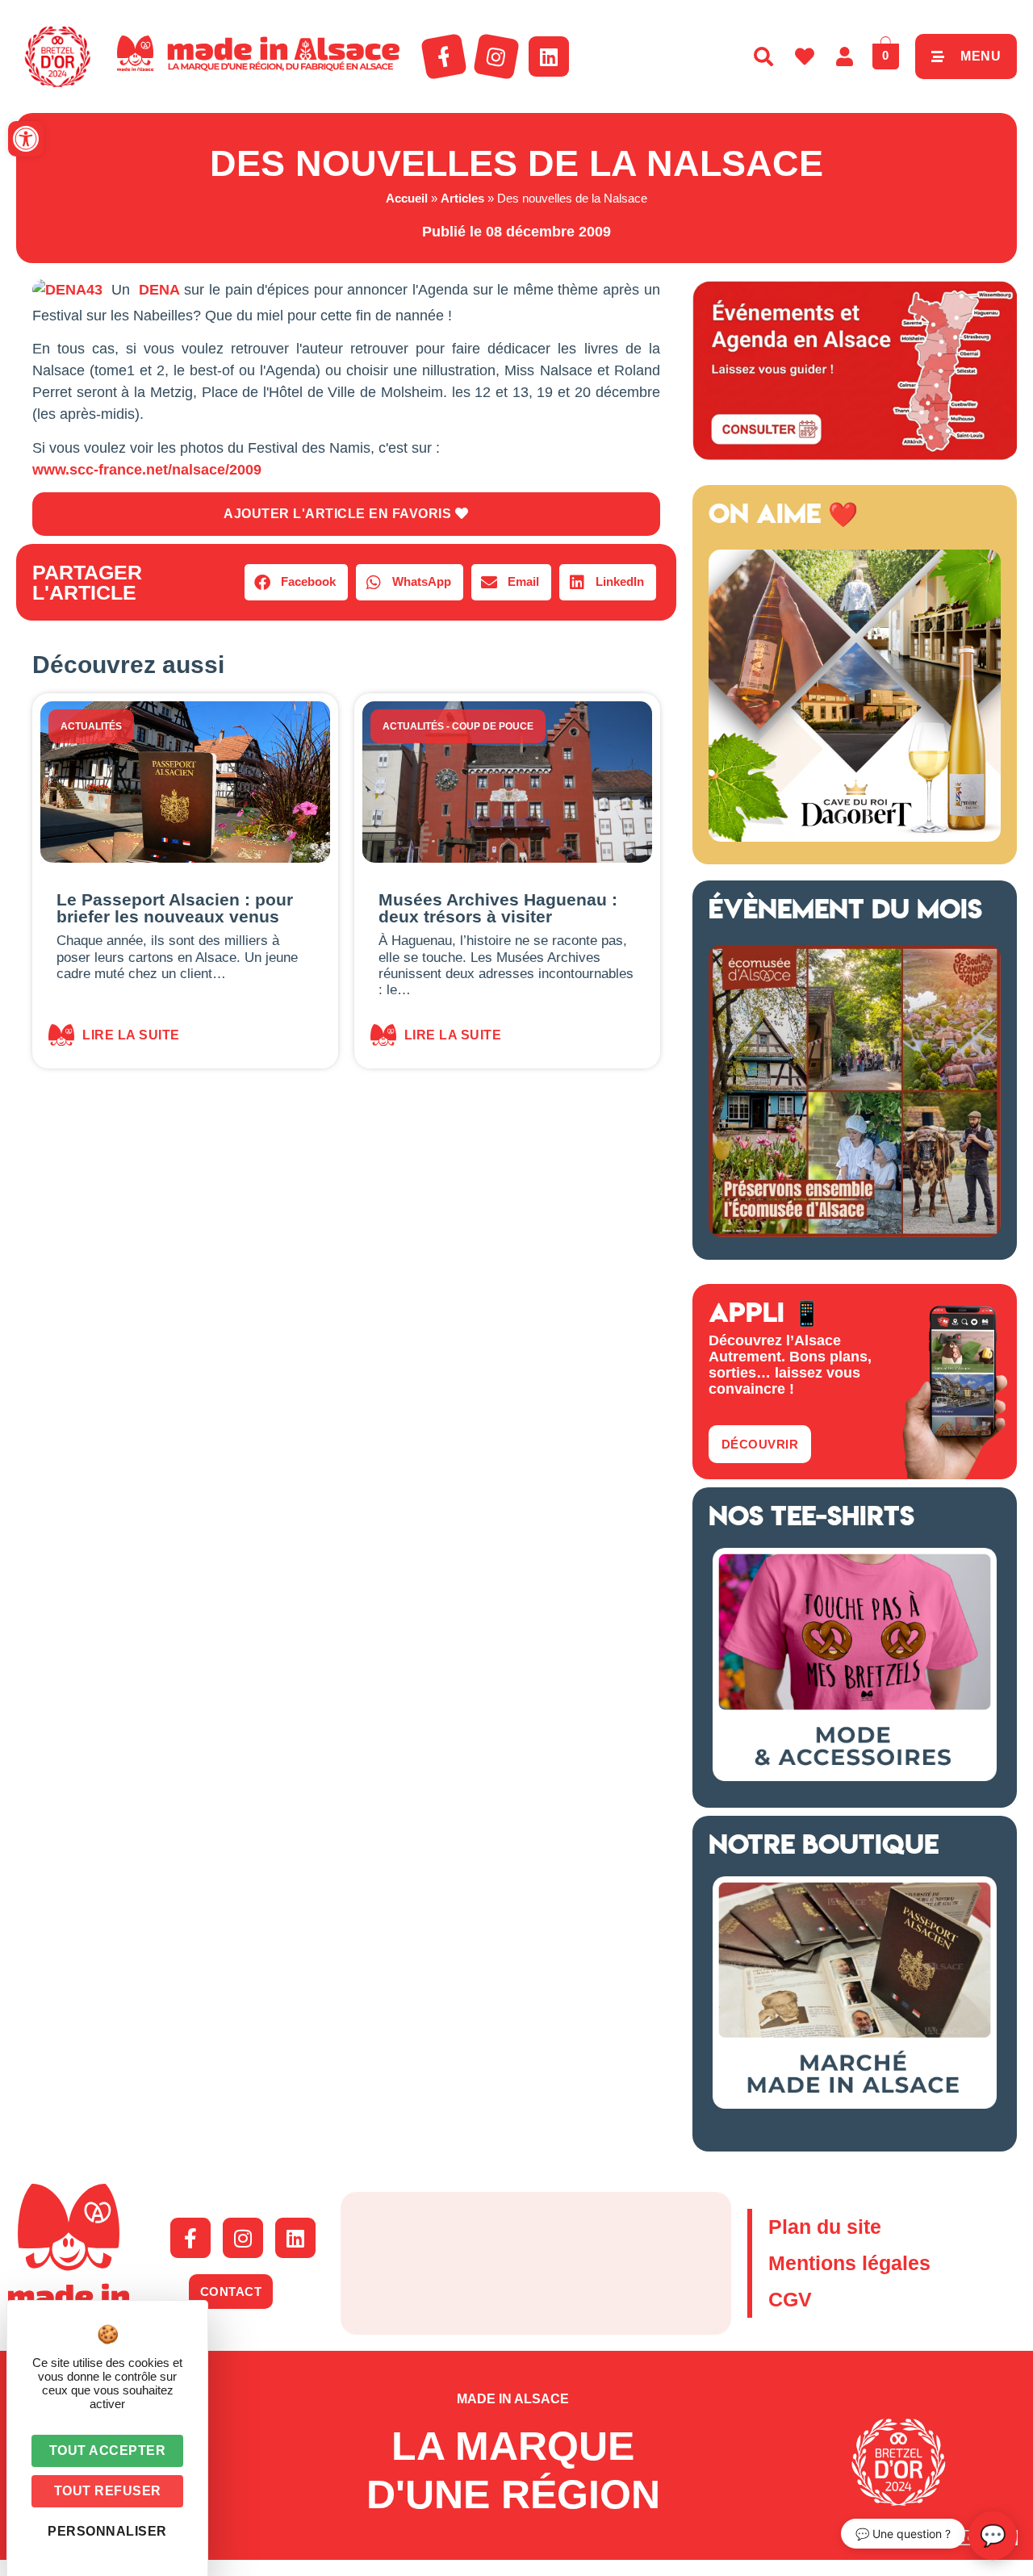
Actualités (91, 726)
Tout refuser (108, 2491)
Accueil (407, 198)
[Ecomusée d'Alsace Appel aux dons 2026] (855, 1232)
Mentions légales (849, 2263)
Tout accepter (108, 2451)
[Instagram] (496, 56)
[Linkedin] (549, 56)
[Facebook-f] (444, 56)
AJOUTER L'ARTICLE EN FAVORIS (339, 514)
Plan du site (825, 2227)
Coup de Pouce (493, 726)
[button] (26, 139)
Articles (462, 198)
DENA (159, 290)
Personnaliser (107, 2531)
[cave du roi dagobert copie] (855, 837)
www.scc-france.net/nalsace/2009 (147, 470)
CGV (790, 2299)
